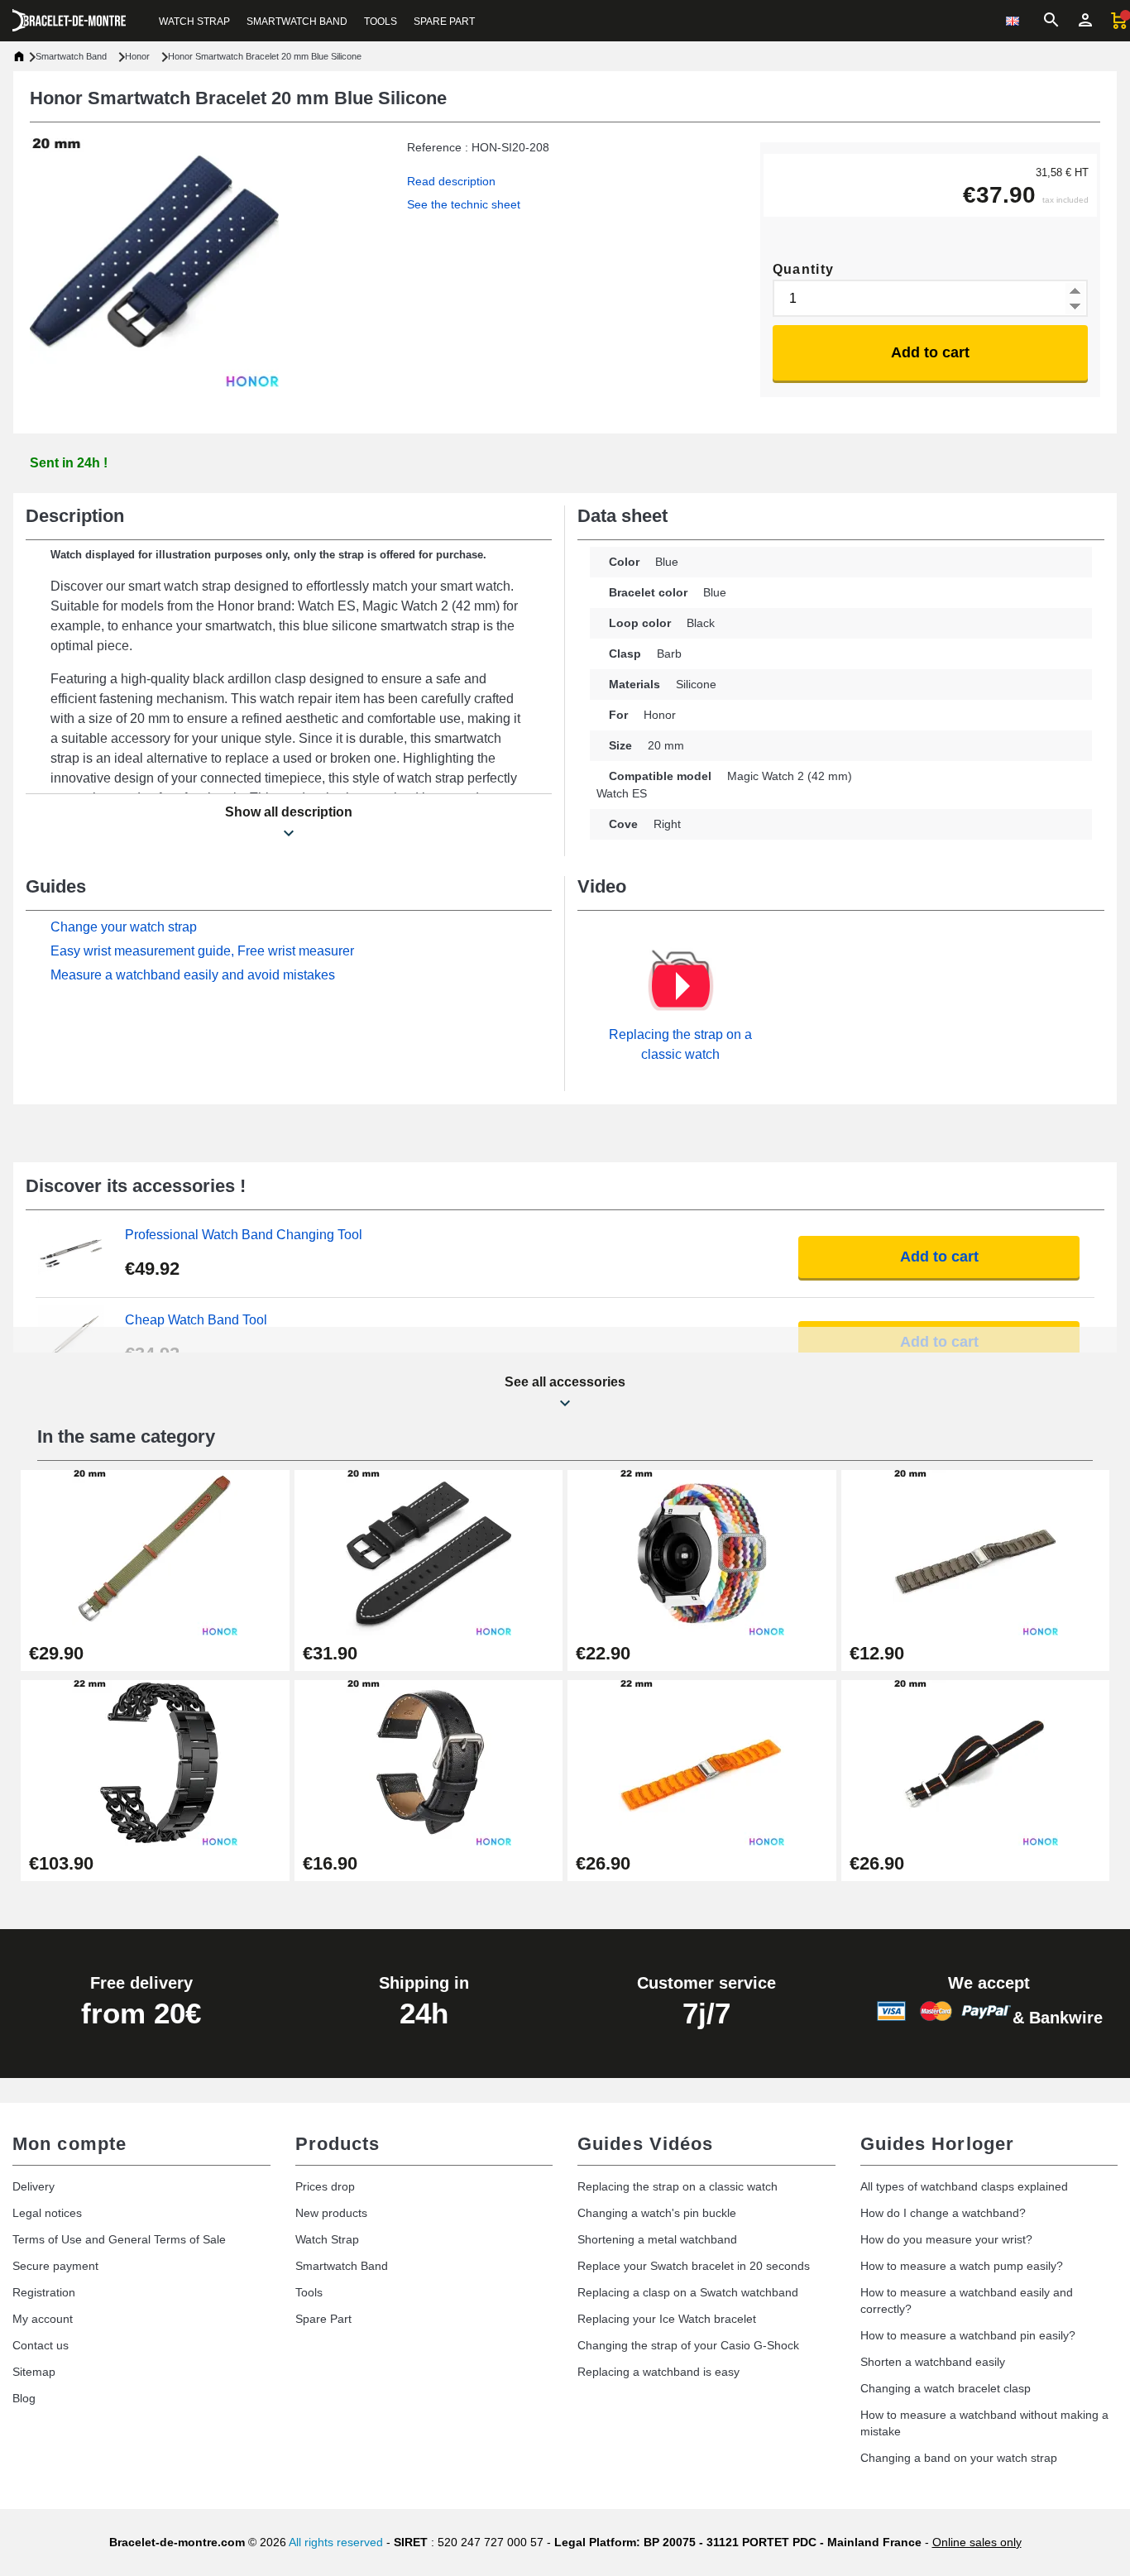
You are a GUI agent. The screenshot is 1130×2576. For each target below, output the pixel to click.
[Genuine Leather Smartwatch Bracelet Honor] (429, 1762)
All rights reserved (336, 2542)
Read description (451, 181)
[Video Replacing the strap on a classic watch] (681, 986)
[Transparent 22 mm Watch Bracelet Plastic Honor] (702, 1762)
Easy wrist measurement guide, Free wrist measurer (202, 951)
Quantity (804, 269)
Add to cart (930, 352)
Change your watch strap (124, 927)
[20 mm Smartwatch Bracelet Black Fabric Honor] (976, 1762)
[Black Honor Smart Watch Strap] (429, 1551)
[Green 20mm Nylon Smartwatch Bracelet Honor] (155, 1551)
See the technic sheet (464, 204)
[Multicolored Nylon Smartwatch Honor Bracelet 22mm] (702, 1551)
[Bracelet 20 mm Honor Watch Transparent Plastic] (976, 1551)
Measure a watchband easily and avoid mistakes (193, 975)
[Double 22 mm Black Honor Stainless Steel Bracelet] (155, 1762)
